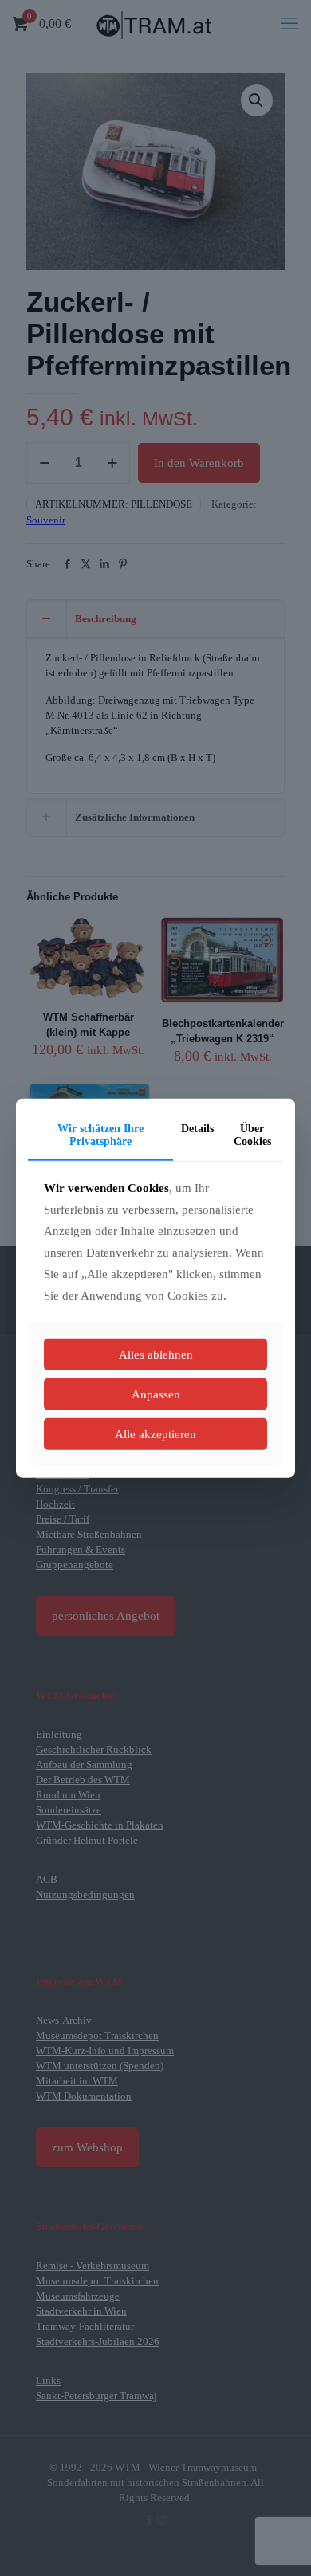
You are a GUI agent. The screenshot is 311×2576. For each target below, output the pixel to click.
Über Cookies (252, 1135)
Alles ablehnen (156, 1355)
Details (197, 1128)
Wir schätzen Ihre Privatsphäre (100, 1135)
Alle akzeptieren (155, 1434)
